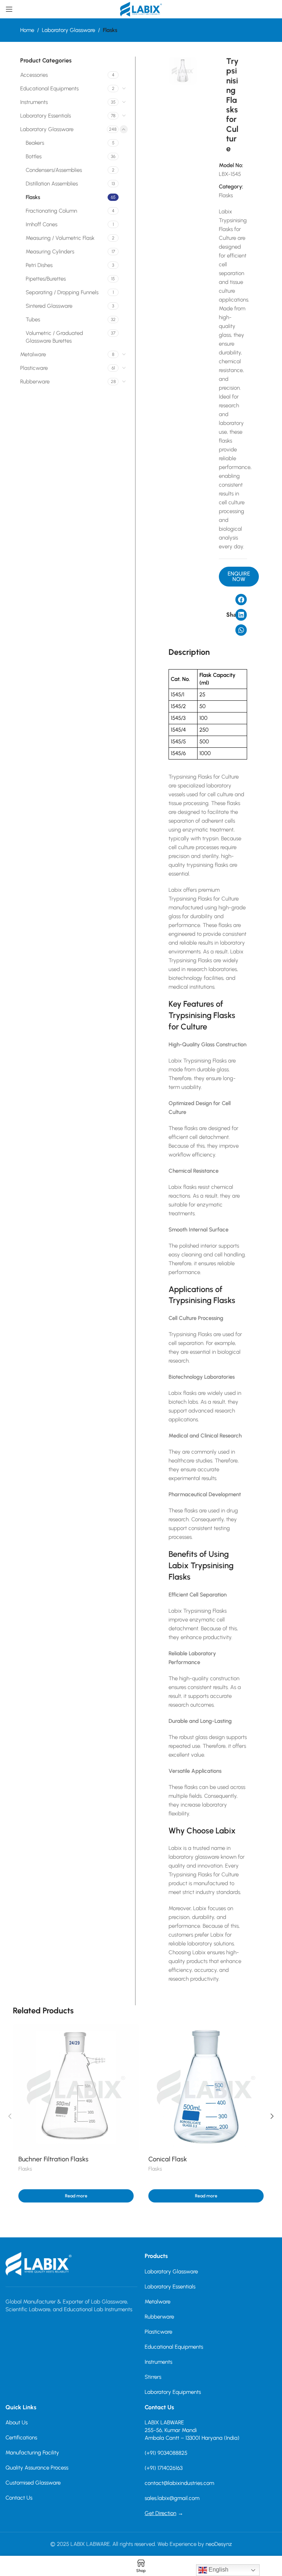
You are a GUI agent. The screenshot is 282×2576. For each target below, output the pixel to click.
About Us (17, 2422)
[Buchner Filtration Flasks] (76, 2087)
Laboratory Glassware (68, 30)
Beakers (35, 143)
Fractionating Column (51, 211)
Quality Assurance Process (37, 2468)
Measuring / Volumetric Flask (60, 238)
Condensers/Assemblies (54, 170)
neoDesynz (219, 2544)
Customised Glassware (33, 2483)
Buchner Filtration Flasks (53, 2159)
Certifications (21, 2438)
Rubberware (35, 382)
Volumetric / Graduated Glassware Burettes (54, 337)
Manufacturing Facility (32, 2453)
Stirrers (153, 2377)
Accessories (34, 75)
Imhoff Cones (41, 224)
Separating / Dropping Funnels (62, 292)
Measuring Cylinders (50, 252)
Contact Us (19, 2498)
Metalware (33, 354)
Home (27, 30)
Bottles (34, 156)
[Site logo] (141, 9)
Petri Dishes (39, 265)
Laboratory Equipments (173, 2392)
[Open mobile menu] (9, 9)
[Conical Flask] (206, 2087)
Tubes (33, 320)
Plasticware (34, 368)
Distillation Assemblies (52, 184)
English (218, 2570)
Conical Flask (168, 2159)
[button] (239, 577)
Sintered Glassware (49, 306)
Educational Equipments (49, 89)
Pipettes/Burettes (46, 279)
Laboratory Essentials (46, 116)
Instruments (34, 102)
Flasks (110, 30)
